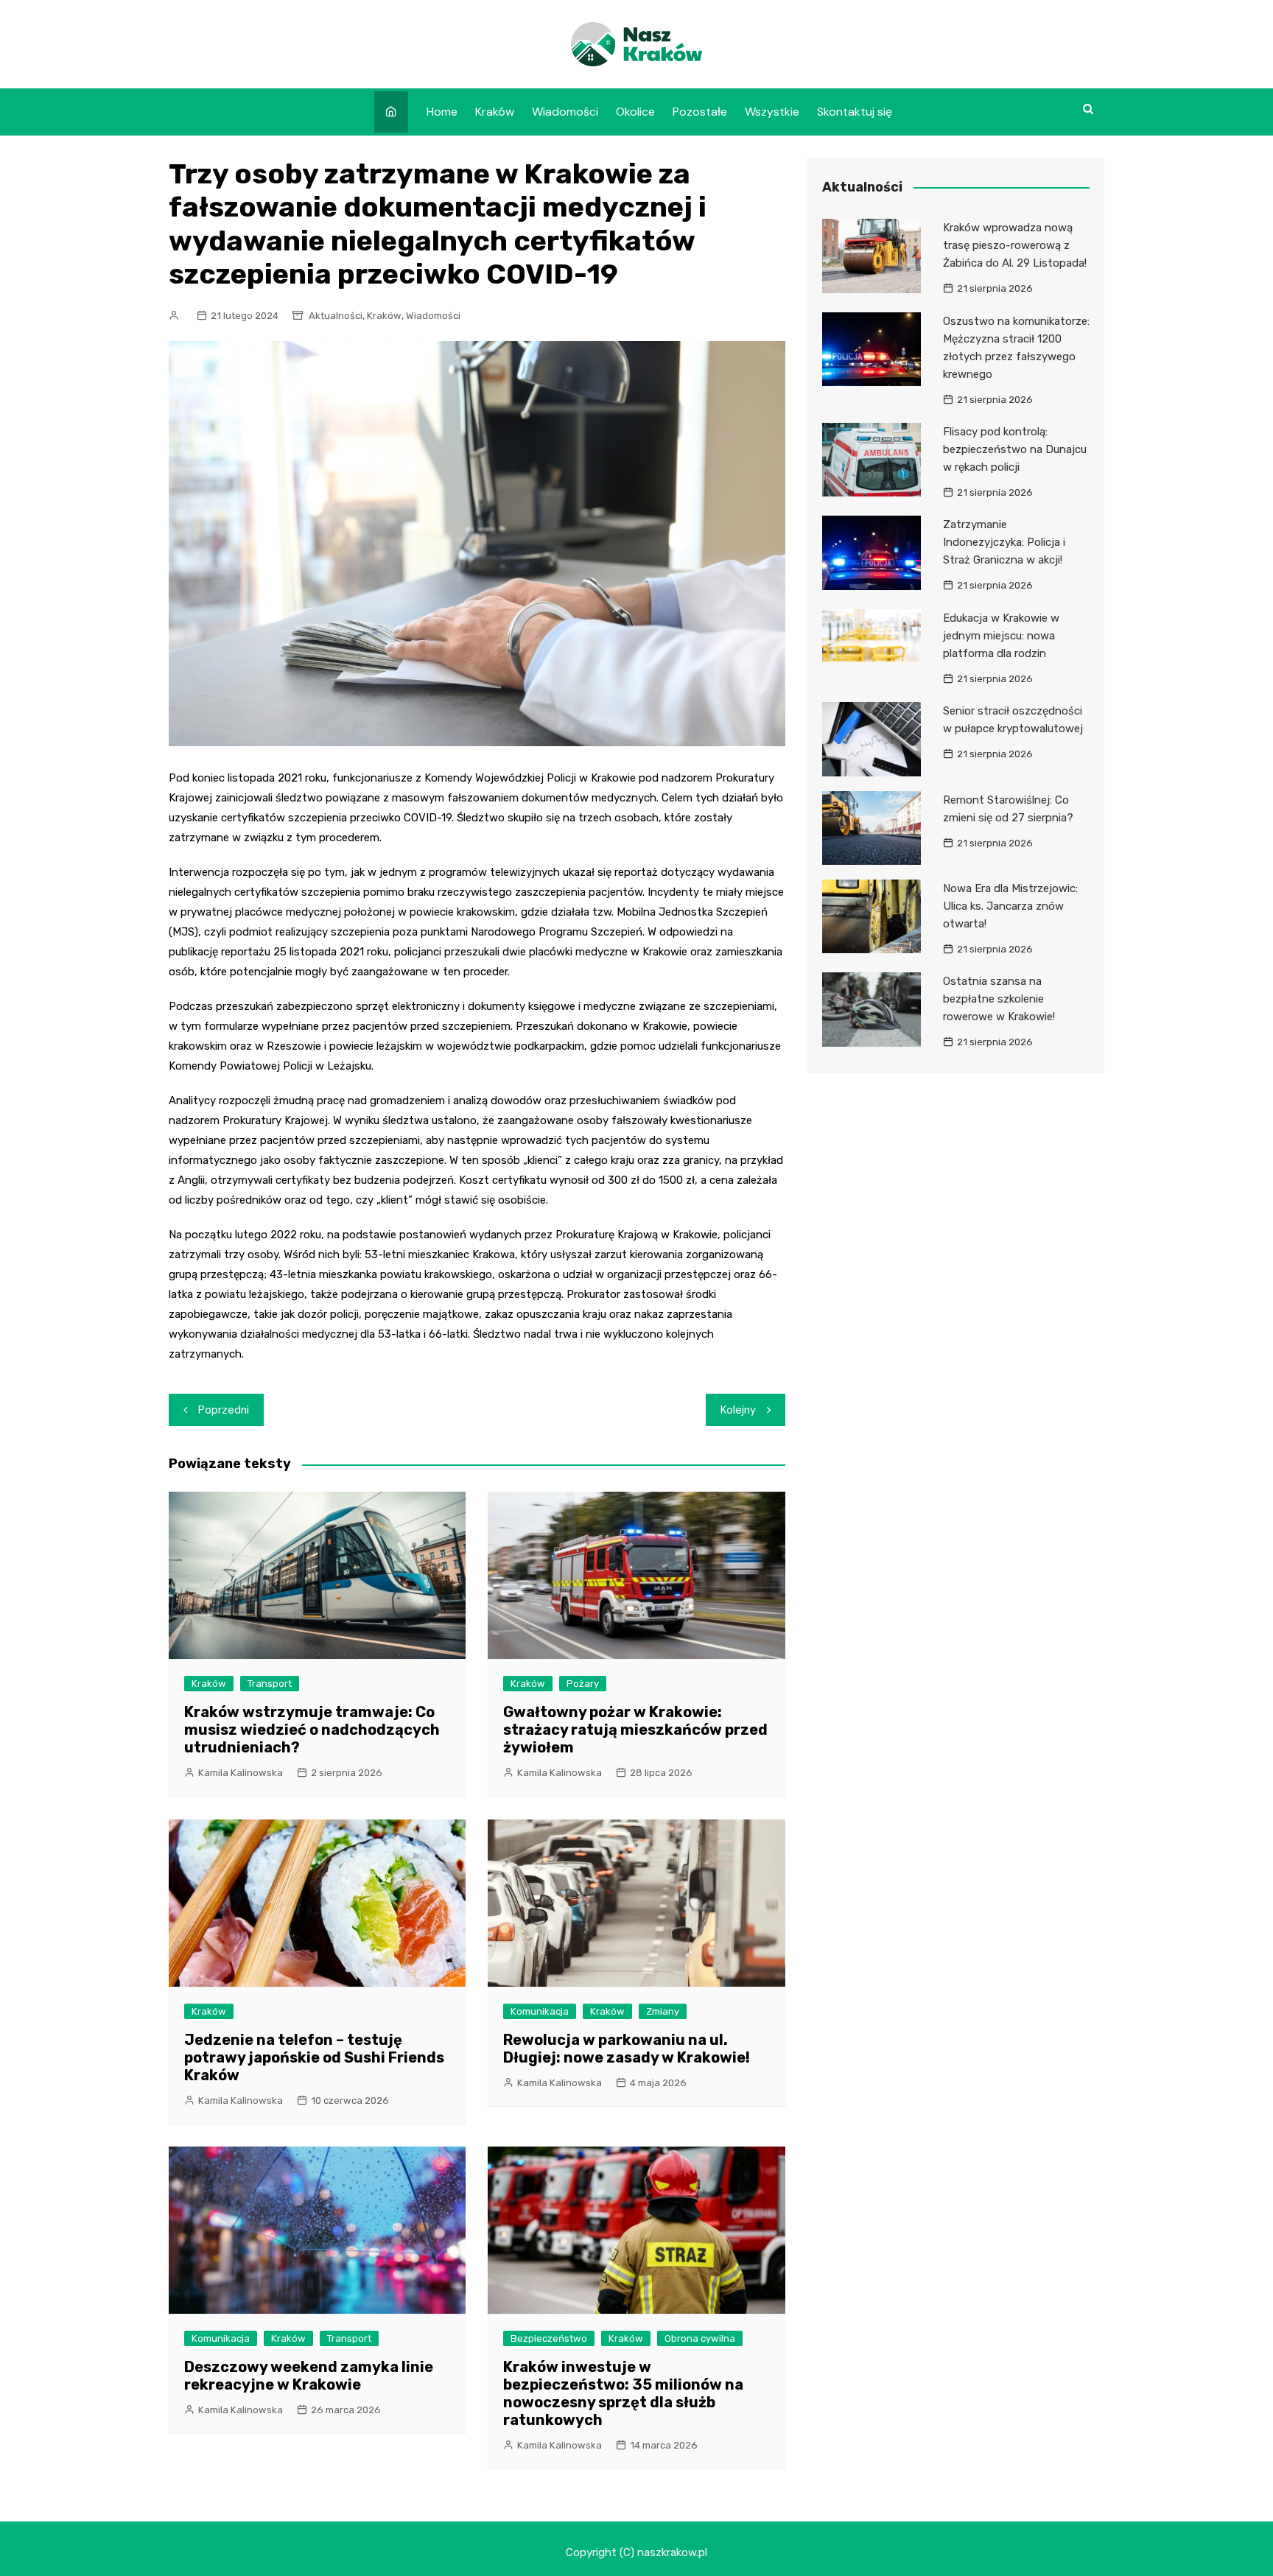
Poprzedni (224, 1410)
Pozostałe (700, 112)
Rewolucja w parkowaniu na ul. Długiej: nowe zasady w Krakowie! (627, 2049)
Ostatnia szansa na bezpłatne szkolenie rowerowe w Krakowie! (999, 999)
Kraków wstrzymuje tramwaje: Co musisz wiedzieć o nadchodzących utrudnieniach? (312, 1730)
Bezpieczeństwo (549, 2338)
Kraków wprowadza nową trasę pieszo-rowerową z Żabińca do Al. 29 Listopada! (1015, 245)
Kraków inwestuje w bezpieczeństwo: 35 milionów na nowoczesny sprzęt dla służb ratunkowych (623, 2393)
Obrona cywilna (700, 2338)
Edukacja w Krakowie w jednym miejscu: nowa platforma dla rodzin (1001, 636)
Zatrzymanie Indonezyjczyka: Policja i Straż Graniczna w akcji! (1004, 542)
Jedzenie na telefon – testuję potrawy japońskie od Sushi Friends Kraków (314, 2057)
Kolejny (738, 1410)
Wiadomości (565, 112)
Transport (270, 1684)
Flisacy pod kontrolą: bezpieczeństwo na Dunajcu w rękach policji (1015, 449)
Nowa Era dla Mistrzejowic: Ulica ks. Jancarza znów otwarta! (1010, 906)
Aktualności (336, 316)
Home (442, 112)
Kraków (495, 112)
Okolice (635, 112)
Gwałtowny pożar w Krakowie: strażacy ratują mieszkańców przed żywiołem (635, 1730)
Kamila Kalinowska (241, 1773)
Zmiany (663, 2011)
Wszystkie (772, 112)
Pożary (583, 1684)
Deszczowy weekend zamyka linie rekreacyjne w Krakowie (309, 2376)
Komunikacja (540, 2011)
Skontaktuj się (855, 112)
